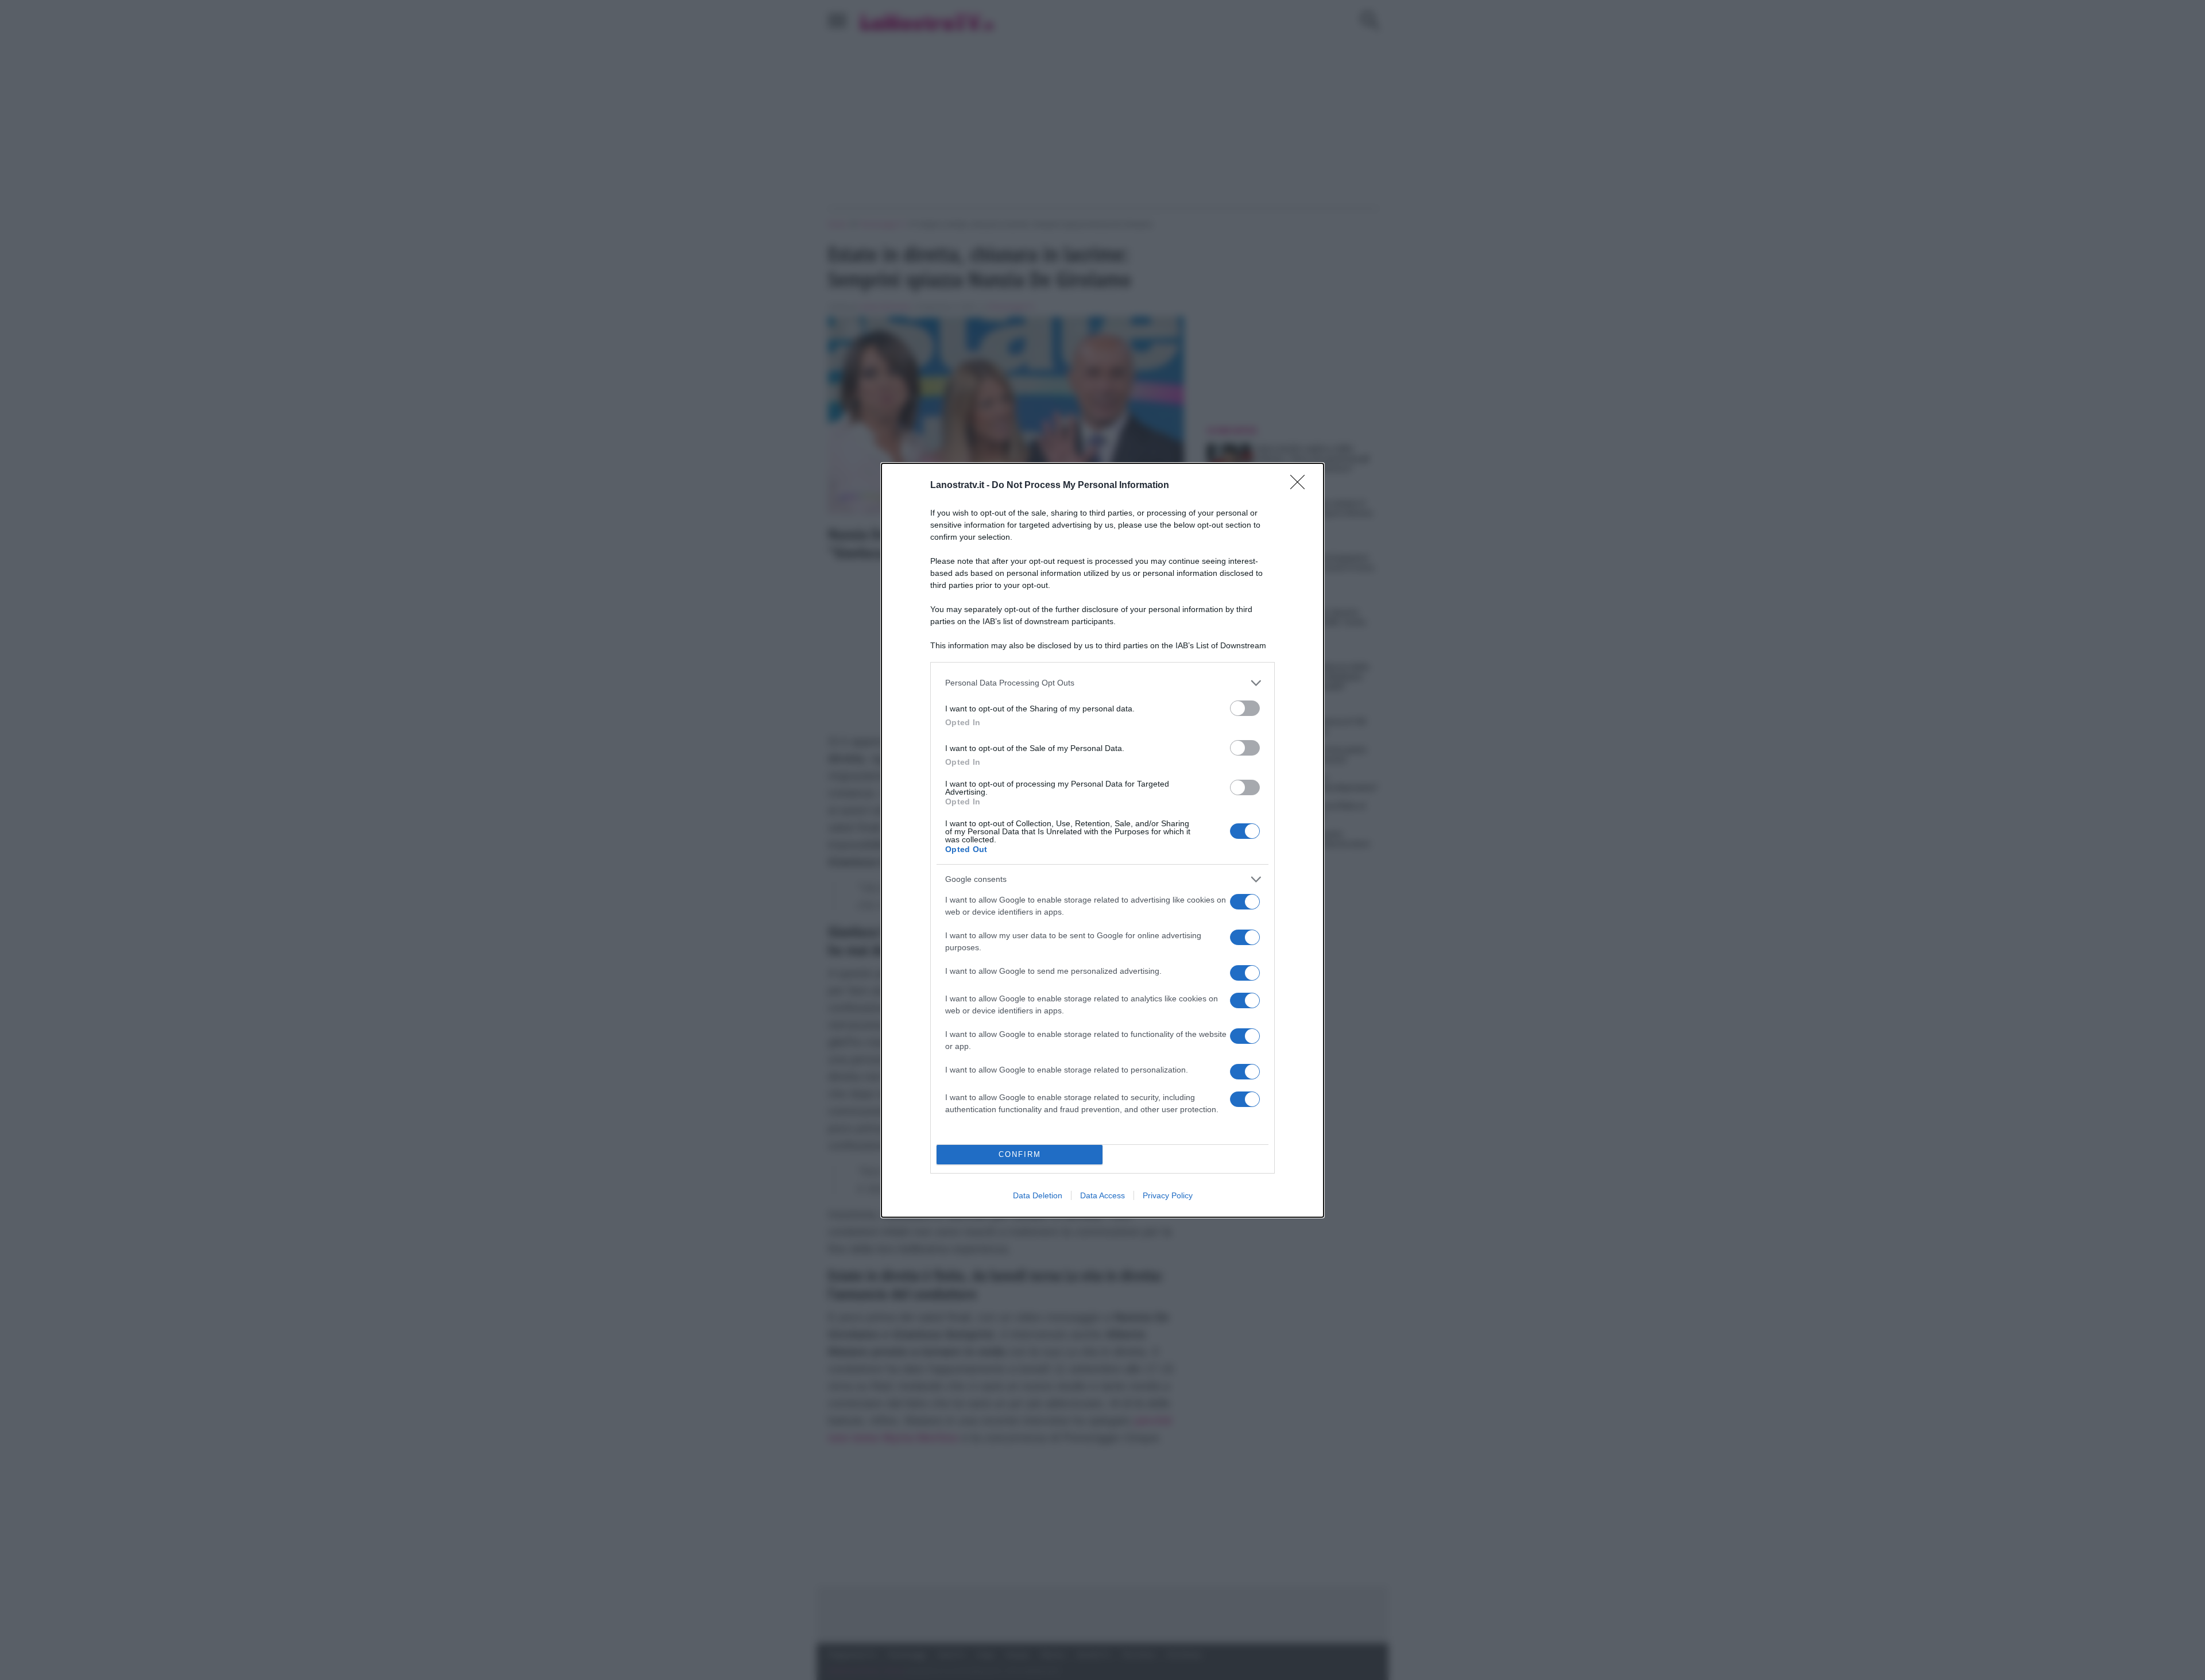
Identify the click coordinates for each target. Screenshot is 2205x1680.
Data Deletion (1038, 1195)
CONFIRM (1020, 1154)
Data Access (1102, 1195)
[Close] (1301, 486)
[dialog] (1102, 840)
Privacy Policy (1168, 1195)
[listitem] (1102, 683)
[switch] (1245, 708)
